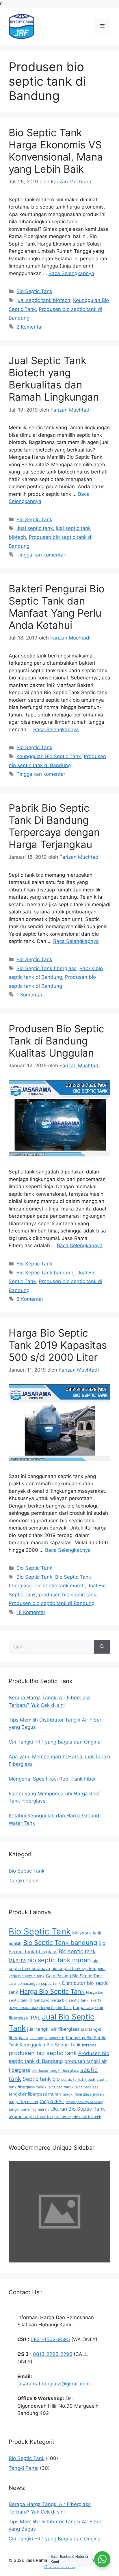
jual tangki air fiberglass (53, 2029)
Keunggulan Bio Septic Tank (49, 756)
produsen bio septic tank (67, 1595)
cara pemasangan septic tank (35, 1983)
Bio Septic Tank (34, 291)
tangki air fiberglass (81, 2087)
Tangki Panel (24, 1881)
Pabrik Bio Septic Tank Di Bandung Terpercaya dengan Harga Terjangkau (54, 826)
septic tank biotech (78, 2080)
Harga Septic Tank (55, 2008)
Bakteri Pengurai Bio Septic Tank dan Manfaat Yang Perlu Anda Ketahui (57, 607)
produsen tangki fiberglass (55, 2071)
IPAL (35, 2017)
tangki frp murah (23, 2102)
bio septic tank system (74, 1969)
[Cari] (102, 1647)
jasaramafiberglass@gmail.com (54, 2384)
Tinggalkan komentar (41, 555)
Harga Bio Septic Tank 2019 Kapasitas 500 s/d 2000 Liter (58, 1345)
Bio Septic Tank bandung (45, 1273)
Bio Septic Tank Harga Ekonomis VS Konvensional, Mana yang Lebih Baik (56, 151)
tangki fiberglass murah (83, 2094)
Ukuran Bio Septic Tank (78, 2109)
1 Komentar (29, 995)
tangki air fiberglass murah (35, 2094)
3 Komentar (30, 1299)
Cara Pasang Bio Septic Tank (74, 1976)
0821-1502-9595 (50, 2339)
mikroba (89, 2045)
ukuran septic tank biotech (78, 2117)
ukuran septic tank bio (31, 2117)
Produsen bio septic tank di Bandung (52, 1603)
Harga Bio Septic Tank (52, 1991)
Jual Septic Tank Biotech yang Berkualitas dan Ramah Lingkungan (54, 379)
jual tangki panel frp (47, 2038)
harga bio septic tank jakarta (76, 2000)
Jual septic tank (35, 528)
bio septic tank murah (59, 1586)
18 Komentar (31, 1612)
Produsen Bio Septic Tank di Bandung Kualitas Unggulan (56, 1041)
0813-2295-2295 (53, 2354)
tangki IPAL (52, 2101)
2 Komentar (30, 327)
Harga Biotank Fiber (23, 2008)
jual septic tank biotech (43, 300)
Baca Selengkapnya (71, 273)
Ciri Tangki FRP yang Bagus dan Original (55, 2539)
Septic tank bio (41, 2079)
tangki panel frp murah (29, 2109)
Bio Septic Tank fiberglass (47, 968)
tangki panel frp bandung (84, 2102)
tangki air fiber (49, 2087)
